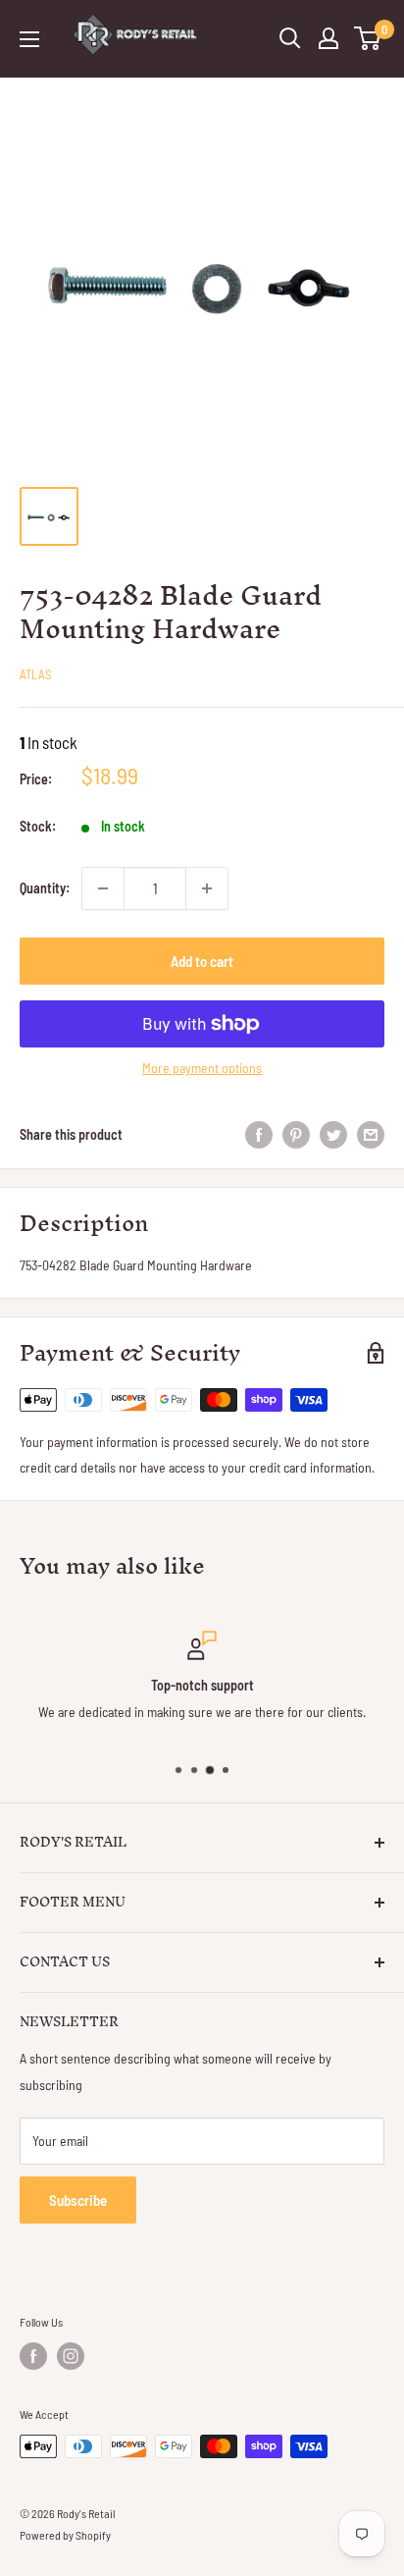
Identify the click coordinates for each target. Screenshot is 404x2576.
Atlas (36, 674)
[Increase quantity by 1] (207, 888)
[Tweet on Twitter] (333, 1134)
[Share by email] (371, 1134)
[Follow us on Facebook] (33, 2356)
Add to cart (202, 961)
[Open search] (290, 38)
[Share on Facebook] (259, 1134)
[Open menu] (29, 39)
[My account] (328, 38)
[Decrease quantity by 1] (103, 888)
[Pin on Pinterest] (296, 1134)
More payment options (202, 1068)
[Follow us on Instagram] (71, 2356)
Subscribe (78, 2200)
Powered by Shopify (65, 2535)
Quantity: (45, 888)
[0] (368, 38)
